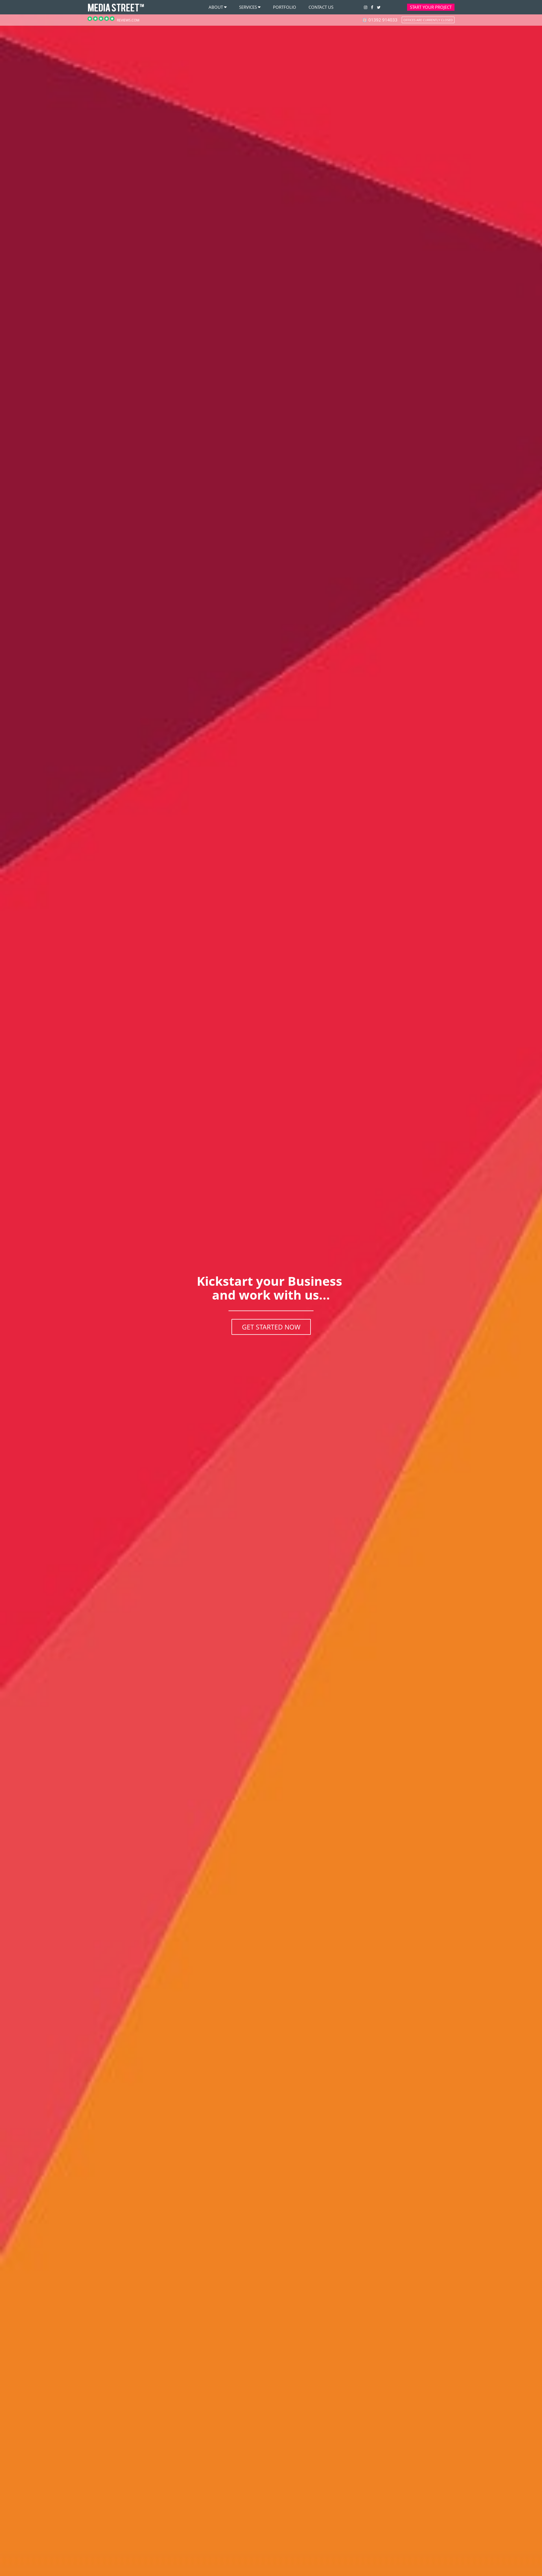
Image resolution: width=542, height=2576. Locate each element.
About (216, 7)
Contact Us (321, 7)
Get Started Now (271, 1327)
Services (248, 7)
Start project (431, 7)
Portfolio (285, 7)
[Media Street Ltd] (116, 11)
